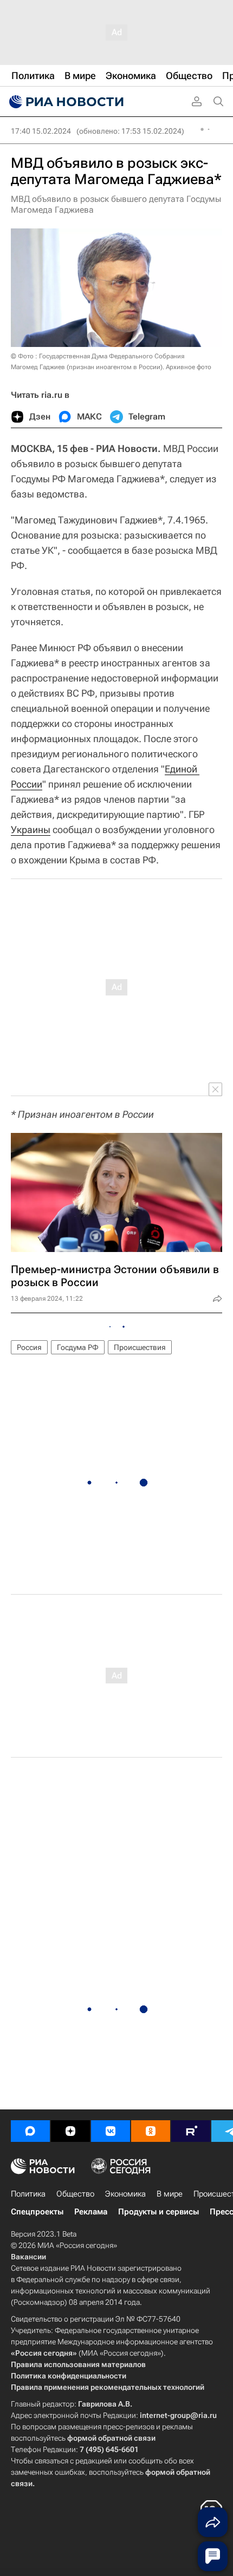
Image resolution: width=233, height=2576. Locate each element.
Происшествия (140, 1347)
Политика (28, 2194)
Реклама (91, 2212)
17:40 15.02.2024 (41, 131)
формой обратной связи (111, 2438)
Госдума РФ (78, 1347)
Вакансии (28, 2257)
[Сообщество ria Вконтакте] (111, 2131)
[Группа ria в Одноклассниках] (151, 2131)
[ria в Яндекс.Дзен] (70, 2131)
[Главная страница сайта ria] (65, 102)
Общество (75, 2194)
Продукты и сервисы (158, 2212)
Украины (31, 830)
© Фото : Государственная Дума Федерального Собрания (98, 356)
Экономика (125, 2194)
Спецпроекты (37, 2212)
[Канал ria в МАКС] (30, 2131)
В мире (170, 2194)
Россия (29, 1347)
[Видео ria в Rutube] (191, 2131)
